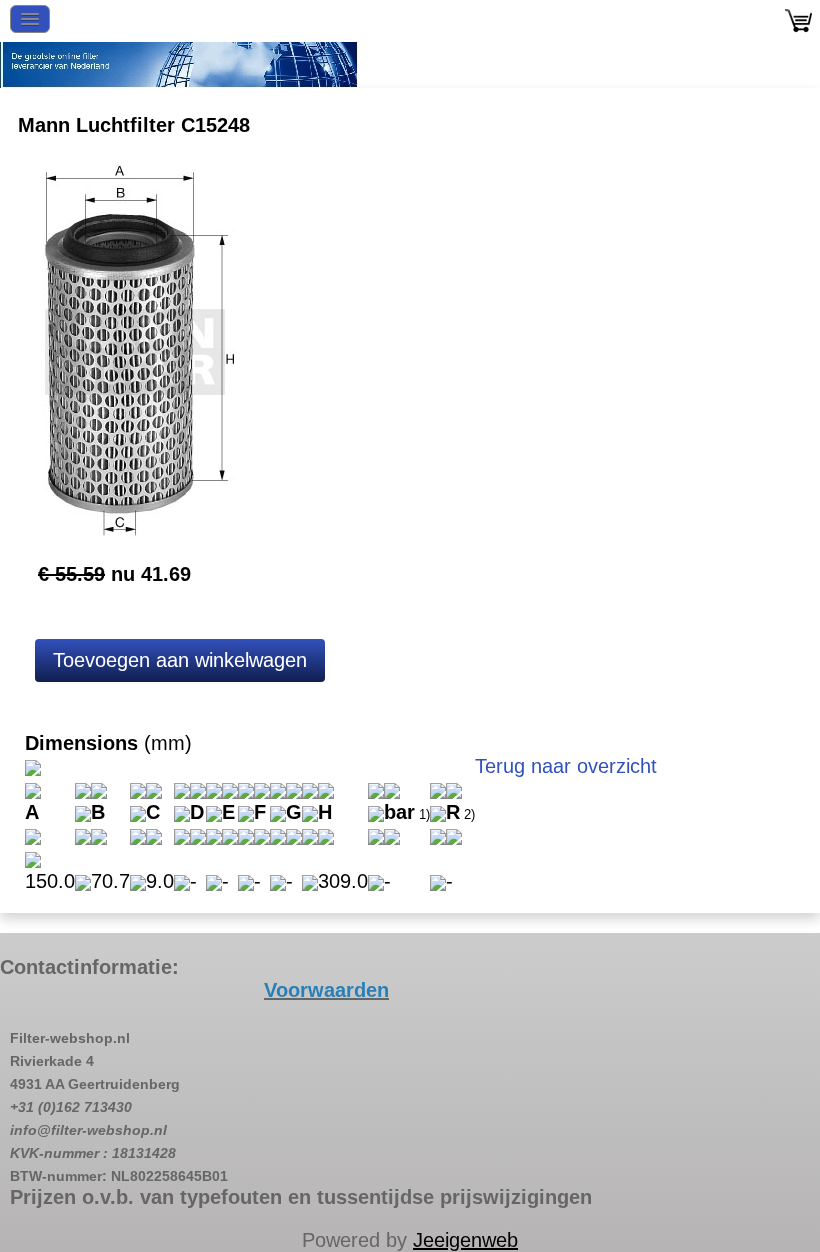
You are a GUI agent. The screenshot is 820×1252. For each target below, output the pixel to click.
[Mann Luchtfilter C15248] (135, 350)
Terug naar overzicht (566, 766)
